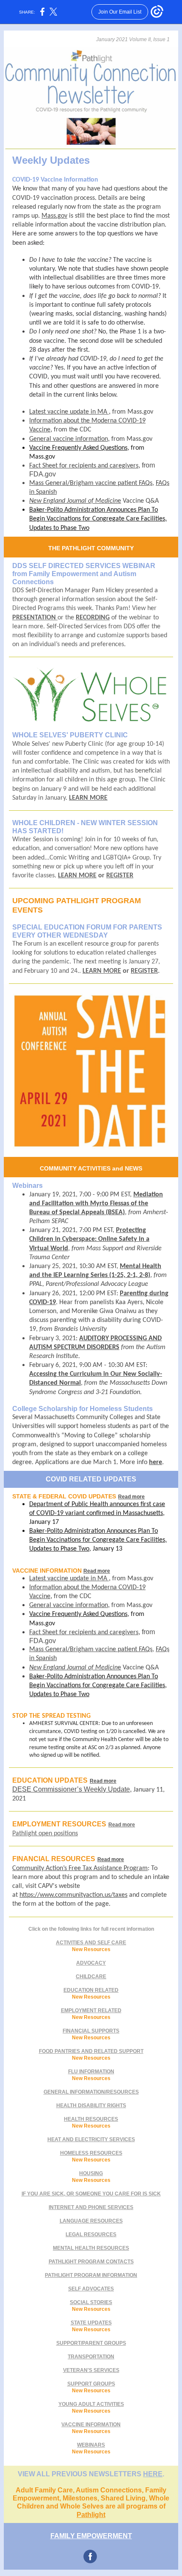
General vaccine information (69, 439)
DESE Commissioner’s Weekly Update (71, 1789)
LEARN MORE (88, 798)
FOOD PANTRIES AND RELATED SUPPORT (91, 2051)
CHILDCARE (91, 1977)
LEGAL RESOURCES (91, 2234)
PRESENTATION (35, 618)
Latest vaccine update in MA (69, 412)
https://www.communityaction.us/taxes (73, 1895)
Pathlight (91, 2515)
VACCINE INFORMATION (91, 2425)
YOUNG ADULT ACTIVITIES (91, 2404)
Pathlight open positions (45, 1834)
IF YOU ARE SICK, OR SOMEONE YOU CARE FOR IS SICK (91, 2194)
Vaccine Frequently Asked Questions (78, 448)
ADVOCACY (91, 1963)
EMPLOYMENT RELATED (91, 2010)
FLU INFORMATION (91, 2072)
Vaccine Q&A (140, 501)
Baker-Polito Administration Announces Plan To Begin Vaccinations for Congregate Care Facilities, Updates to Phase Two (98, 519)
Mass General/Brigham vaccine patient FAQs (91, 483)
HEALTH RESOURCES (91, 2119)
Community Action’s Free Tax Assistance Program (80, 1868)
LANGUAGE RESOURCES (91, 2221)
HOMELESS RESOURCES (91, 2153)
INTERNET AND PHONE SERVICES (91, 2207)
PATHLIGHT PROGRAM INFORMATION (91, 2275)
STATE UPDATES (91, 2323)
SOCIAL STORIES (91, 2302)
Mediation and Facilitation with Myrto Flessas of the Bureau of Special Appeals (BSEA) (96, 1204)
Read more (131, 1497)
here (156, 1462)
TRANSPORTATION (91, 2357)
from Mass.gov (133, 412)
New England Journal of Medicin (73, 501)
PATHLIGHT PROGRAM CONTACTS (91, 2262)
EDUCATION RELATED (91, 1990)
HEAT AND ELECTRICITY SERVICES (91, 2139)
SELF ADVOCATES (91, 2289)
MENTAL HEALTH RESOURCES (91, 2248)
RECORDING (93, 618)
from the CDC (73, 430)
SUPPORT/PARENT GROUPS (91, 2343)
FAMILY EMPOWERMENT (91, 2536)
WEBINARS (91, 2445)
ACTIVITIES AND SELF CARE (91, 1943)
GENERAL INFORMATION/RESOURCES (91, 2092)
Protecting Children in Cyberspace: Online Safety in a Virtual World (89, 1239)
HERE (153, 2474)
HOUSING (91, 2173)
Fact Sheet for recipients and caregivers (84, 466)
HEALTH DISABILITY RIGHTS (91, 2106)
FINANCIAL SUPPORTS (91, 2031)
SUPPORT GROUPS (91, 2384)
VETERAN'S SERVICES (91, 2370)
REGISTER (120, 876)
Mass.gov (54, 216)
